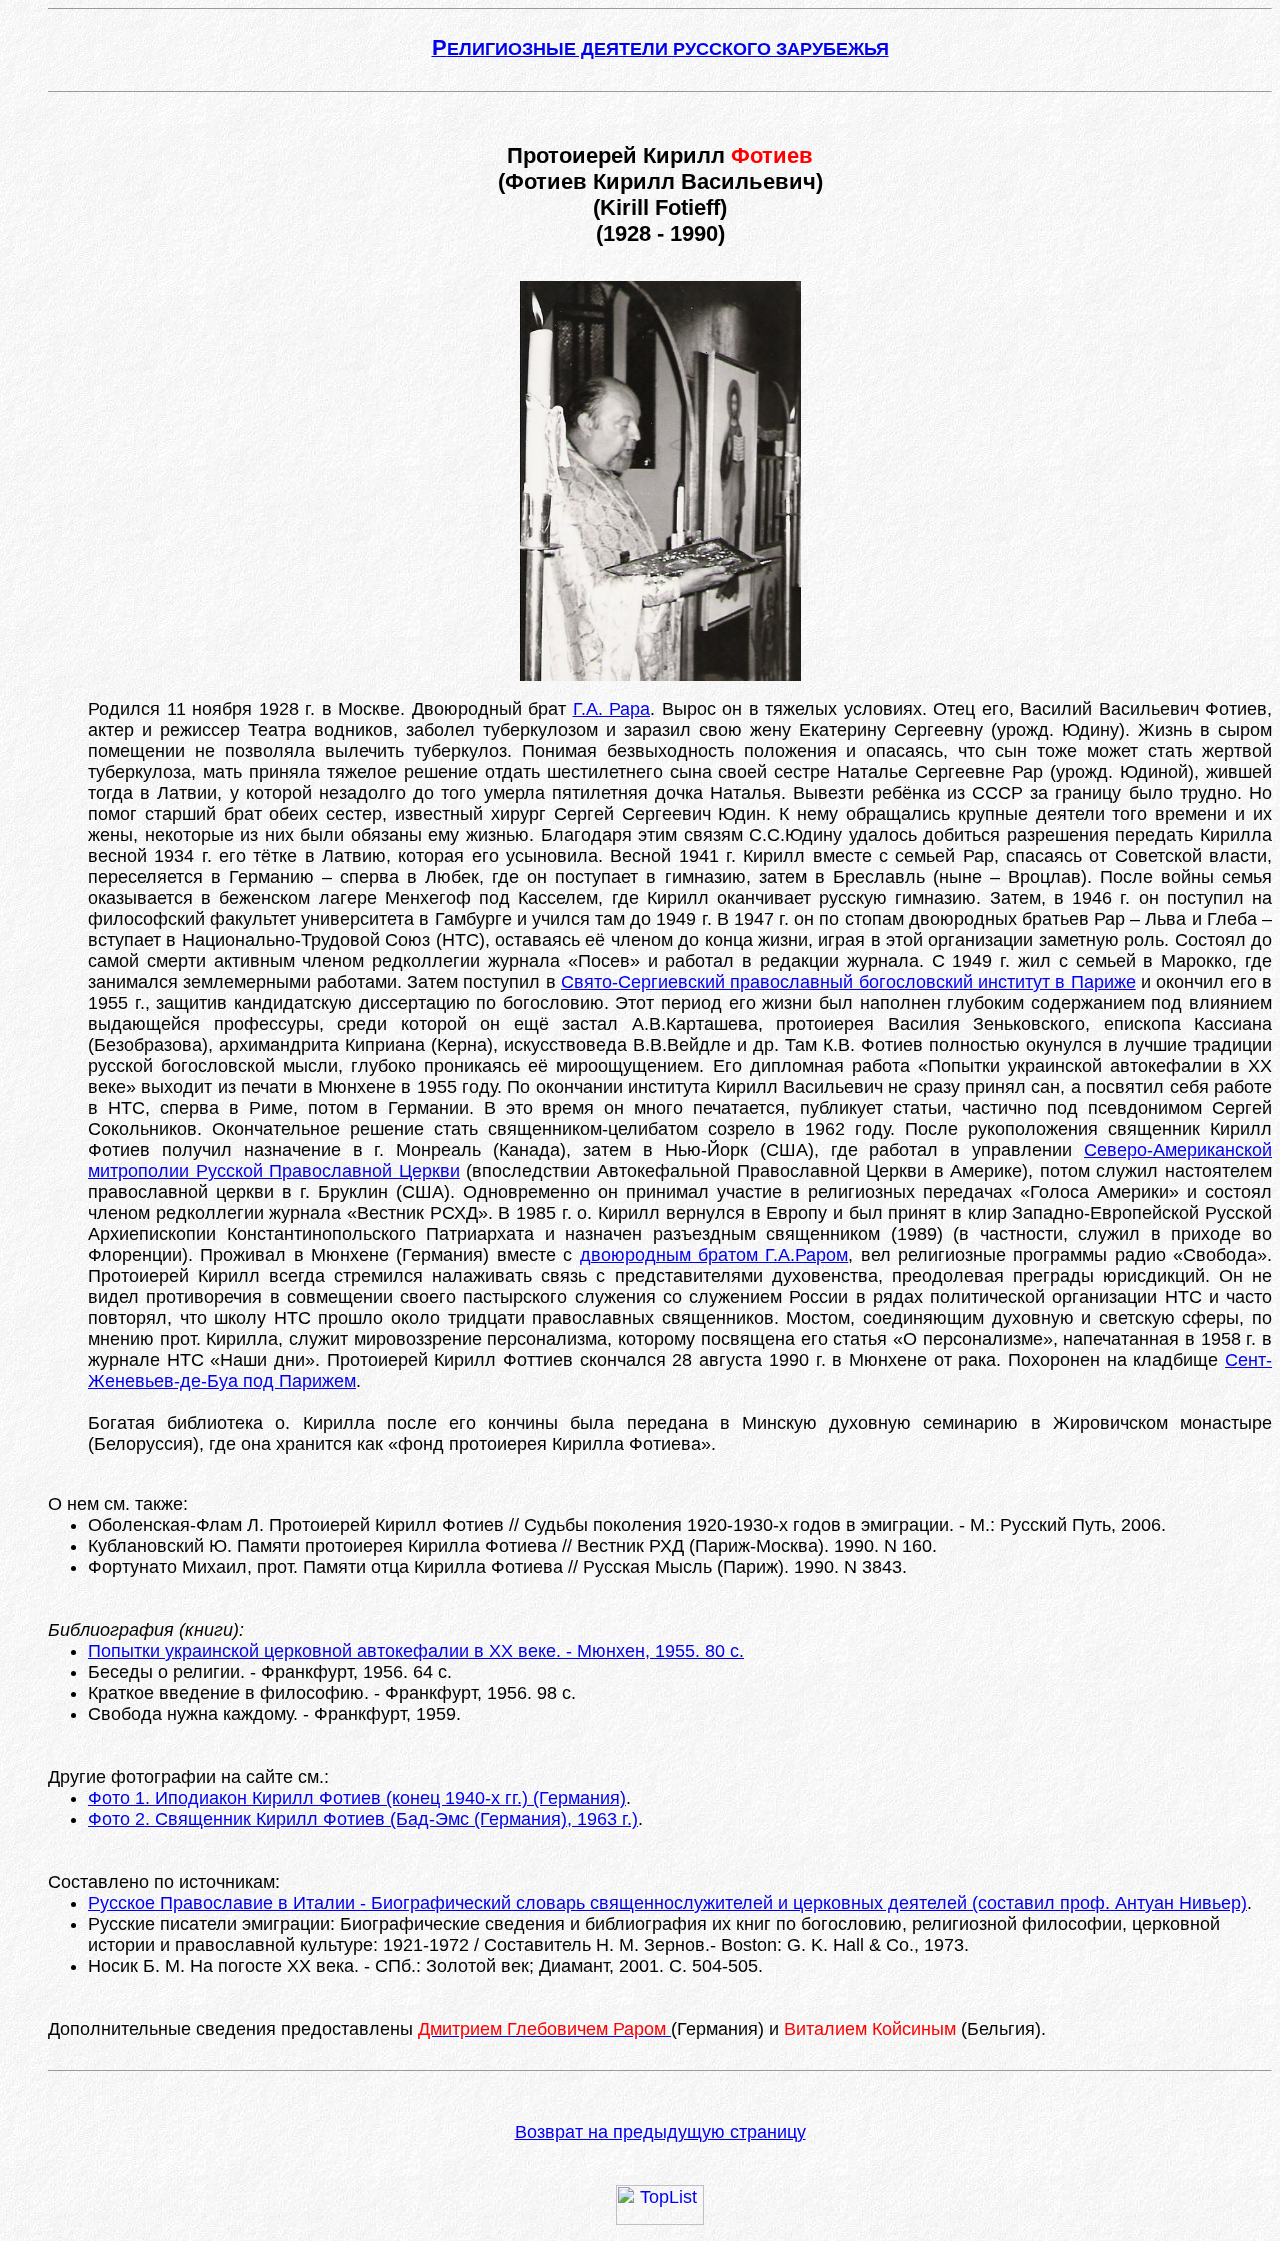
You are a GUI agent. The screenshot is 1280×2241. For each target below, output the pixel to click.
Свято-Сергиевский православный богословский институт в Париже (848, 982)
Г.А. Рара (612, 709)
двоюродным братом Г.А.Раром (714, 1255)
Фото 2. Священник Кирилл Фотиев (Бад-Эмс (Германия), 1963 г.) (363, 1819)
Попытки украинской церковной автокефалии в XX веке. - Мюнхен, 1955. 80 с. (416, 1651)
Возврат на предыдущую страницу (660, 2132)
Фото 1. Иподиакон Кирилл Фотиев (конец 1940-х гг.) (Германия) (357, 1798)
